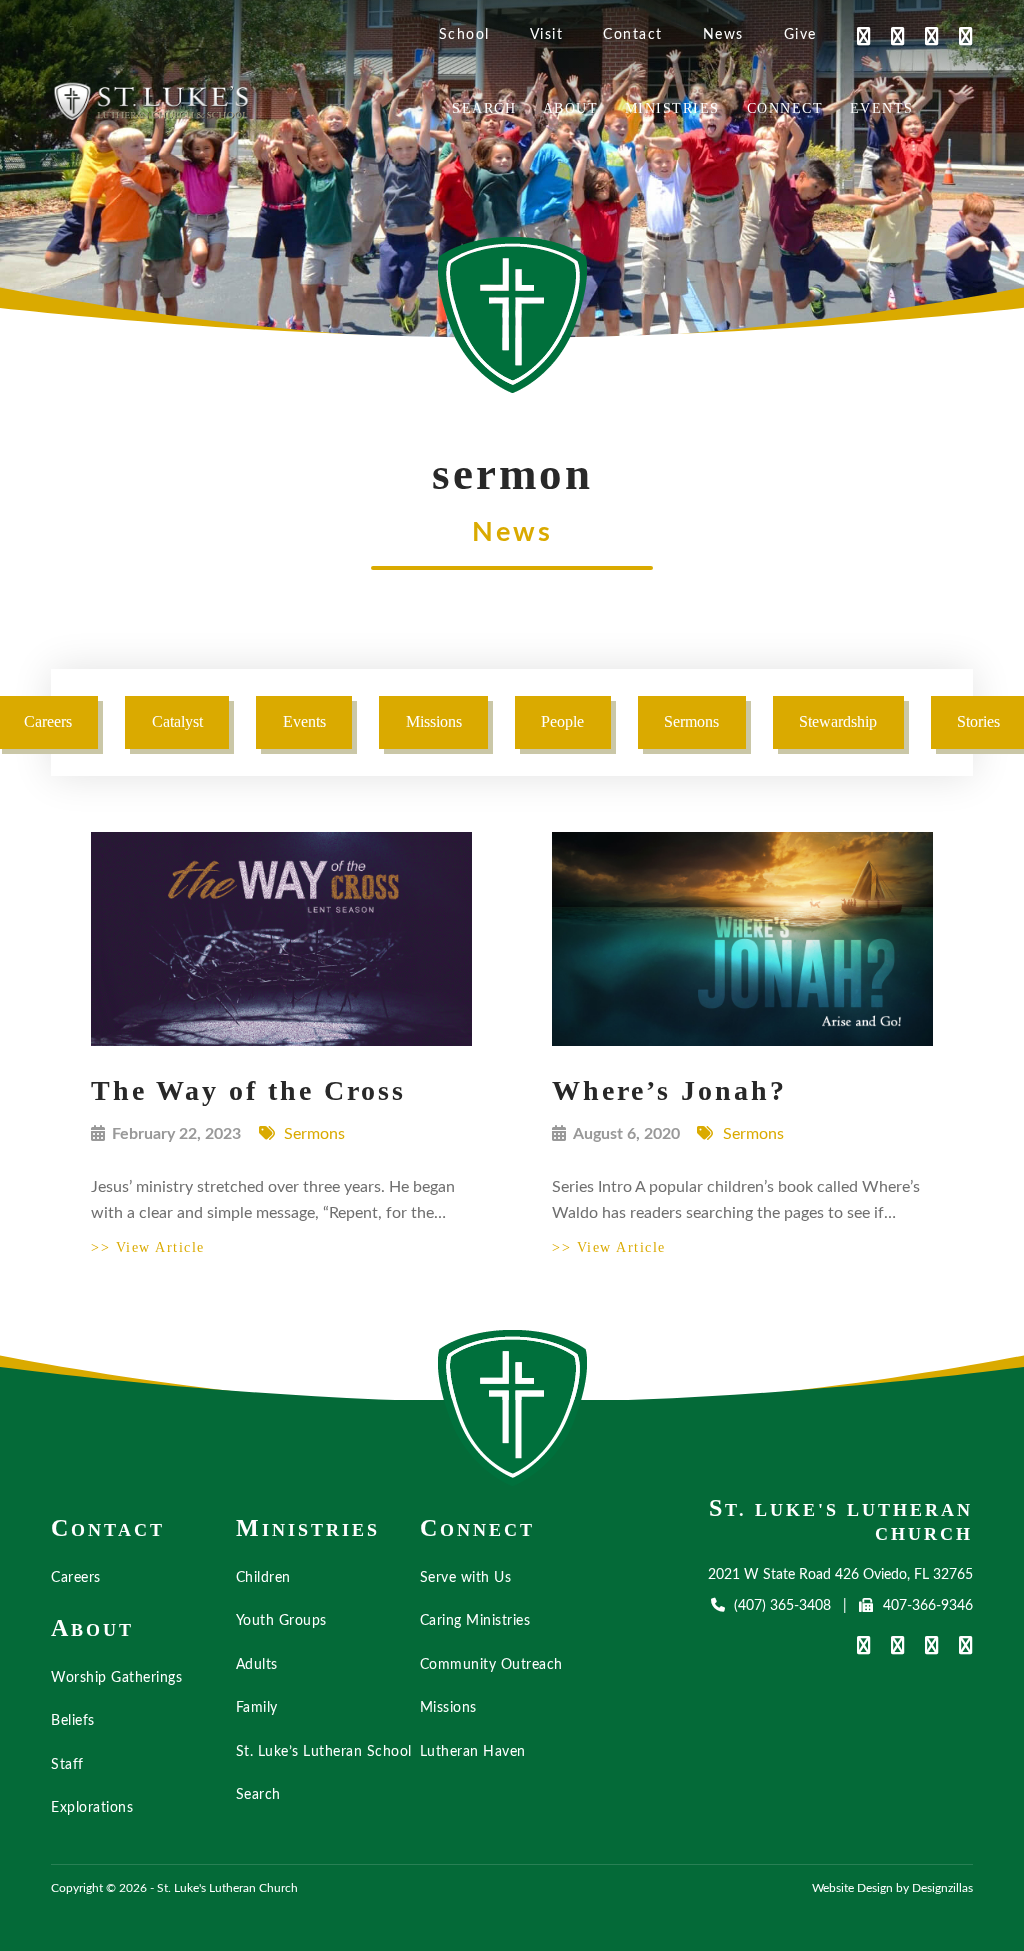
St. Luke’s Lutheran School (324, 1752)
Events (882, 108)
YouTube (888, 36)
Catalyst (177, 721)
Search (484, 108)
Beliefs (73, 1721)
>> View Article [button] (148, 1247)
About (571, 108)
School (464, 35)
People (562, 721)
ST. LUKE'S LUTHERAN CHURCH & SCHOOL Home (513, 1408)
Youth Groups (281, 1621)
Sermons (691, 721)
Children (263, 1578)
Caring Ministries (475, 1621)
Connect (785, 108)
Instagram (956, 36)
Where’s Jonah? (669, 1090)
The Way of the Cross (248, 1090)
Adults (257, 1665)
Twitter (922, 36)
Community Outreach (491, 1665)
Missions (434, 721)
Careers (76, 1578)
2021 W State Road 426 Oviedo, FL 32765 (840, 1575)
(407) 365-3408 (782, 1606)
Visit (547, 35)
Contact (633, 35)
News (723, 35)
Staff (67, 1765)
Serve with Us (466, 1578)
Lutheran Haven (473, 1752)
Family (257, 1708)
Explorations (92, 1808)
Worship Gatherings (116, 1678)
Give (800, 35)
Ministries (672, 108)
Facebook (854, 36)
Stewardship (838, 721)
